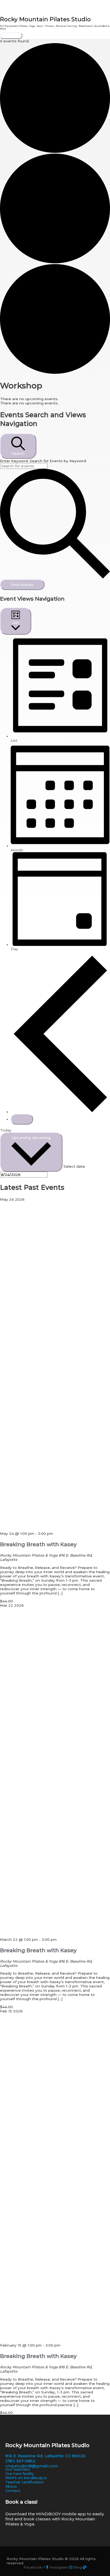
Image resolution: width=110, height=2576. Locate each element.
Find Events (22, 585)
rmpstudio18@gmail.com (32, 2466)
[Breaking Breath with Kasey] (55, 1529)
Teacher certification (25, 2482)
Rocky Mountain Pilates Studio (45, 19)
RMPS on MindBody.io (26, 2478)
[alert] (55, 399)
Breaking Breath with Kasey (38, 1544)
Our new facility (20, 2474)
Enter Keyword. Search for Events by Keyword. (43, 461)
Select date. (75, 1166)
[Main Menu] (11, 36)
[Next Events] (22, 1119)
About (11, 2486)
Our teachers (18, 2469)
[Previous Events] (60, 1112)
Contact (13, 2491)
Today (6, 1130)
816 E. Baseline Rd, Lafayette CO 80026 (45, 2456)
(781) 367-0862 (20, 2461)
